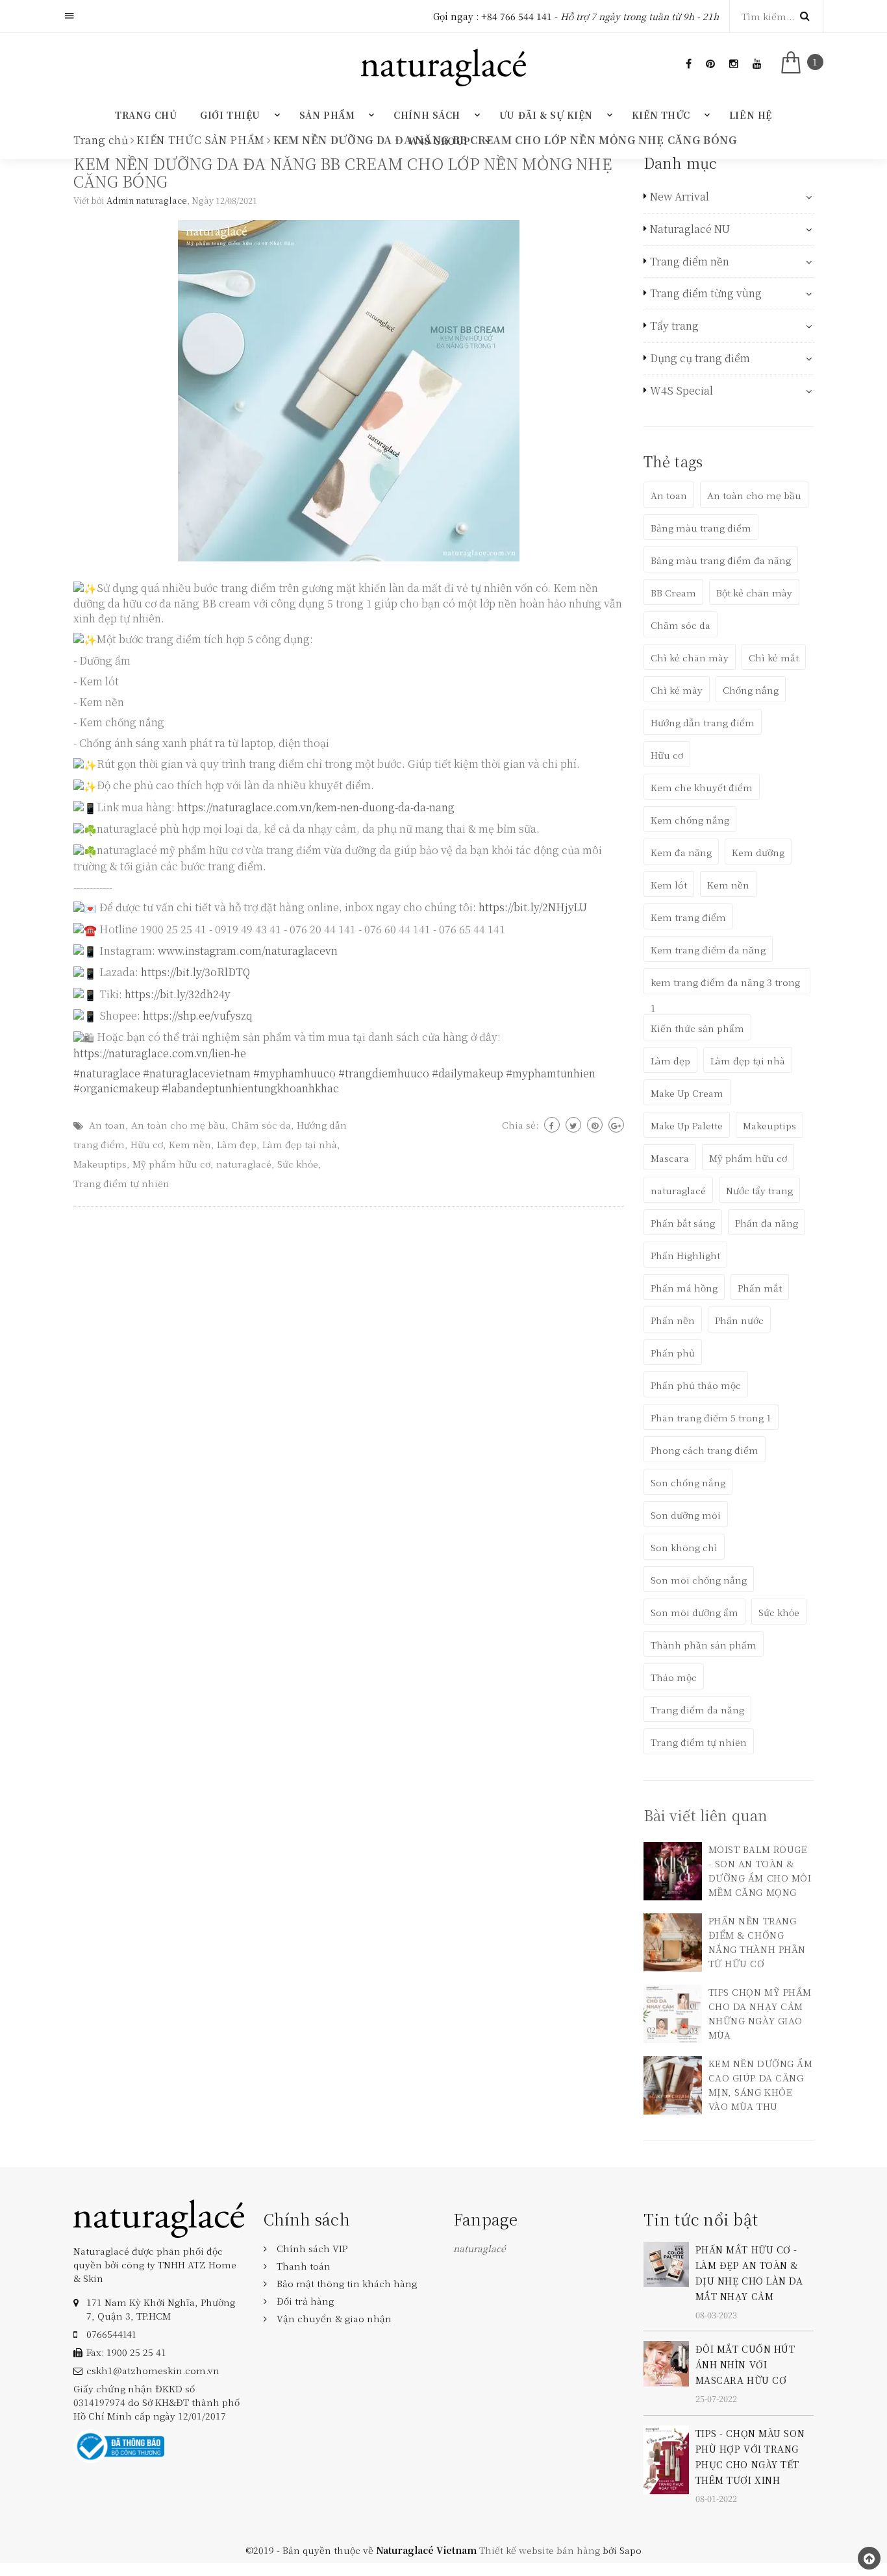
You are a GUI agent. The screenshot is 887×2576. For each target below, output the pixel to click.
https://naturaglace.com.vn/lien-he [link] (160, 1053)
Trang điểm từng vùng (706, 293)
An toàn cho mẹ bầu (178, 1125)
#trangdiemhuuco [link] (384, 1073)
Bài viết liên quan (706, 1815)
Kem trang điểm (688, 917)
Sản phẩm (327, 115)
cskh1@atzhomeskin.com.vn (153, 2370)
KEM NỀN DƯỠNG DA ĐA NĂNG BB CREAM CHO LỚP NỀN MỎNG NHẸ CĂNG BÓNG (343, 172)
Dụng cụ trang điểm (700, 358)
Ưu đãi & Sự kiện (546, 115)
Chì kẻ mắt (774, 657)
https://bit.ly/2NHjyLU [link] (533, 907)
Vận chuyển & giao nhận (334, 2318)
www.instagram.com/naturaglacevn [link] (248, 951)
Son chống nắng (688, 1482)
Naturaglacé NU (690, 229)
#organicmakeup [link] (116, 1088)
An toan (107, 1125)
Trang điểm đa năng (697, 1710)
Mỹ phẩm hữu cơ (171, 1164)
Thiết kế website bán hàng (540, 2550)
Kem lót (669, 885)
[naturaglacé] (159, 2217)
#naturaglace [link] (107, 1073)
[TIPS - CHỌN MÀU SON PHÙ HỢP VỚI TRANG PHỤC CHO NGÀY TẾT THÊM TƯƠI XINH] (666, 2458)
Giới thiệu (230, 115)
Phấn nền (673, 1320)
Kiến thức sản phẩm (697, 1028)
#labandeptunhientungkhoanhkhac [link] (250, 1088)
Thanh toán (304, 2266)
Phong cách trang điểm (705, 1450)
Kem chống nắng (690, 820)
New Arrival (680, 197)
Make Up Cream (687, 1093)
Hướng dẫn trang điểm (703, 722)
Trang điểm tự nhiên (121, 1183)
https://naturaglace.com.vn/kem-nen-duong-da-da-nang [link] (316, 807)
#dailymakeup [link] (468, 1073)
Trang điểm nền (690, 262)
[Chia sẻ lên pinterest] (595, 1125)
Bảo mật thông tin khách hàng (347, 2283)
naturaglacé (244, 1164)
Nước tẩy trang (759, 1190)
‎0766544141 (111, 2334)
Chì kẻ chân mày (690, 657)
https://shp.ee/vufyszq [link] (198, 1015)
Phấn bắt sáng (683, 1223)
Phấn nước (739, 1320)
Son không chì (684, 1547)
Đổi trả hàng (305, 2301)
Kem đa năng (681, 852)
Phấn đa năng (767, 1223)
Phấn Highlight (685, 1255)
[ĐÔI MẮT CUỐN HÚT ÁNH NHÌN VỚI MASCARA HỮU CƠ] (666, 2362)
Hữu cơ (147, 1144)
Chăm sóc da (261, 1125)
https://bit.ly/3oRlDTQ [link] (195, 972)
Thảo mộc (674, 1677)
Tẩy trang (674, 326)
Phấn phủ (673, 1353)
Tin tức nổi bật (701, 2219)
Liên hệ (751, 115)
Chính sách (427, 115)
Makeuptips (100, 1164)
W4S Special (681, 391)
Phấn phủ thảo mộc (696, 1385)
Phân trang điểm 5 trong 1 (711, 1417)
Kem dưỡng (758, 852)
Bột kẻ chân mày (754, 593)
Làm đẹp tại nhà (300, 1144)
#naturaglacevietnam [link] (197, 1073)
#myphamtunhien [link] (551, 1073)
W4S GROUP (440, 141)
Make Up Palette (687, 1125)
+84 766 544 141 (517, 16)
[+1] (616, 1125)
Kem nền (190, 1144)
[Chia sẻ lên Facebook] (552, 1125)
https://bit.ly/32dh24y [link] (178, 994)
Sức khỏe (298, 1164)
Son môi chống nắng (699, 1580)
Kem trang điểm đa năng (708, 950)
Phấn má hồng (684, 1288)
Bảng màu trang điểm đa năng (721, 560)
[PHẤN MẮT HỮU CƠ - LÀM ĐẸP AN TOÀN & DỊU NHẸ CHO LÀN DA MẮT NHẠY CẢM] (666, 2263)
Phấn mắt (760, 1288)
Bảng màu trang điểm (701, 528)
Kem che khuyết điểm (702, 787)
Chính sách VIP (312, 2248)
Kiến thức (661, 115)
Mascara (670, 1158)
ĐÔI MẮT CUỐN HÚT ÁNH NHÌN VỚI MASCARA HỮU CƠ (745, 2364)
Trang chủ (146, 115)
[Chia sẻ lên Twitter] (573, 1125)
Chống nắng (751, 690)
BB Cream (673, 593)
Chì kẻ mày (677, 690)
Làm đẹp (237, 1144)
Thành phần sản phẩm (704, 1645)
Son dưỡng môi (686, 1515)
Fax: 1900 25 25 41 (126, 2352)
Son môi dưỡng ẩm (694, 1612)
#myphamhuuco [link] (294, 1073)
